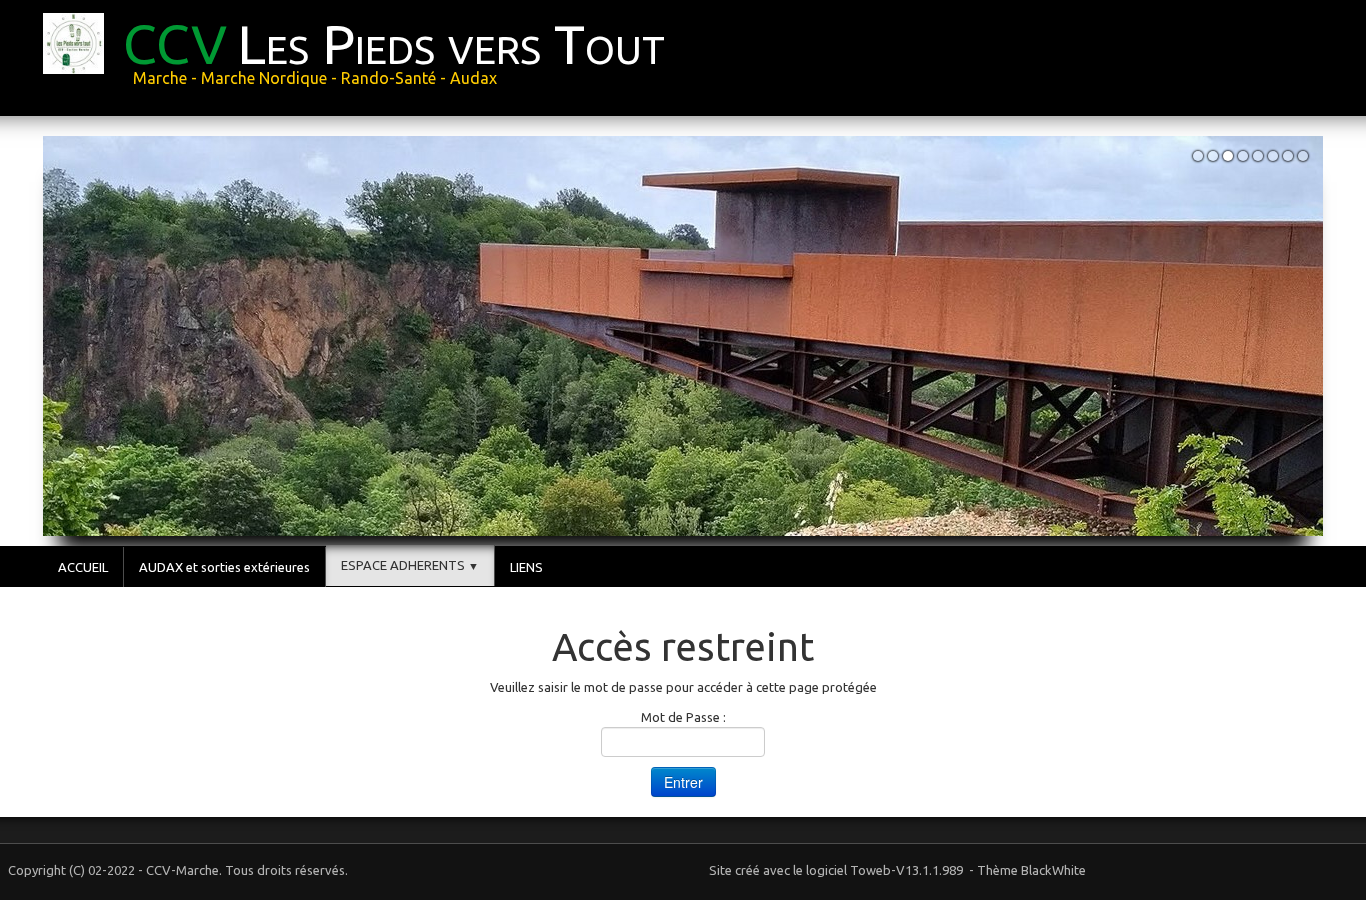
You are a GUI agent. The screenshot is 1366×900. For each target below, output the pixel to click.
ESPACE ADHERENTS (410, 565)
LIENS (526, 567)
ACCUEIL (83, 567)
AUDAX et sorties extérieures (224, 567)
